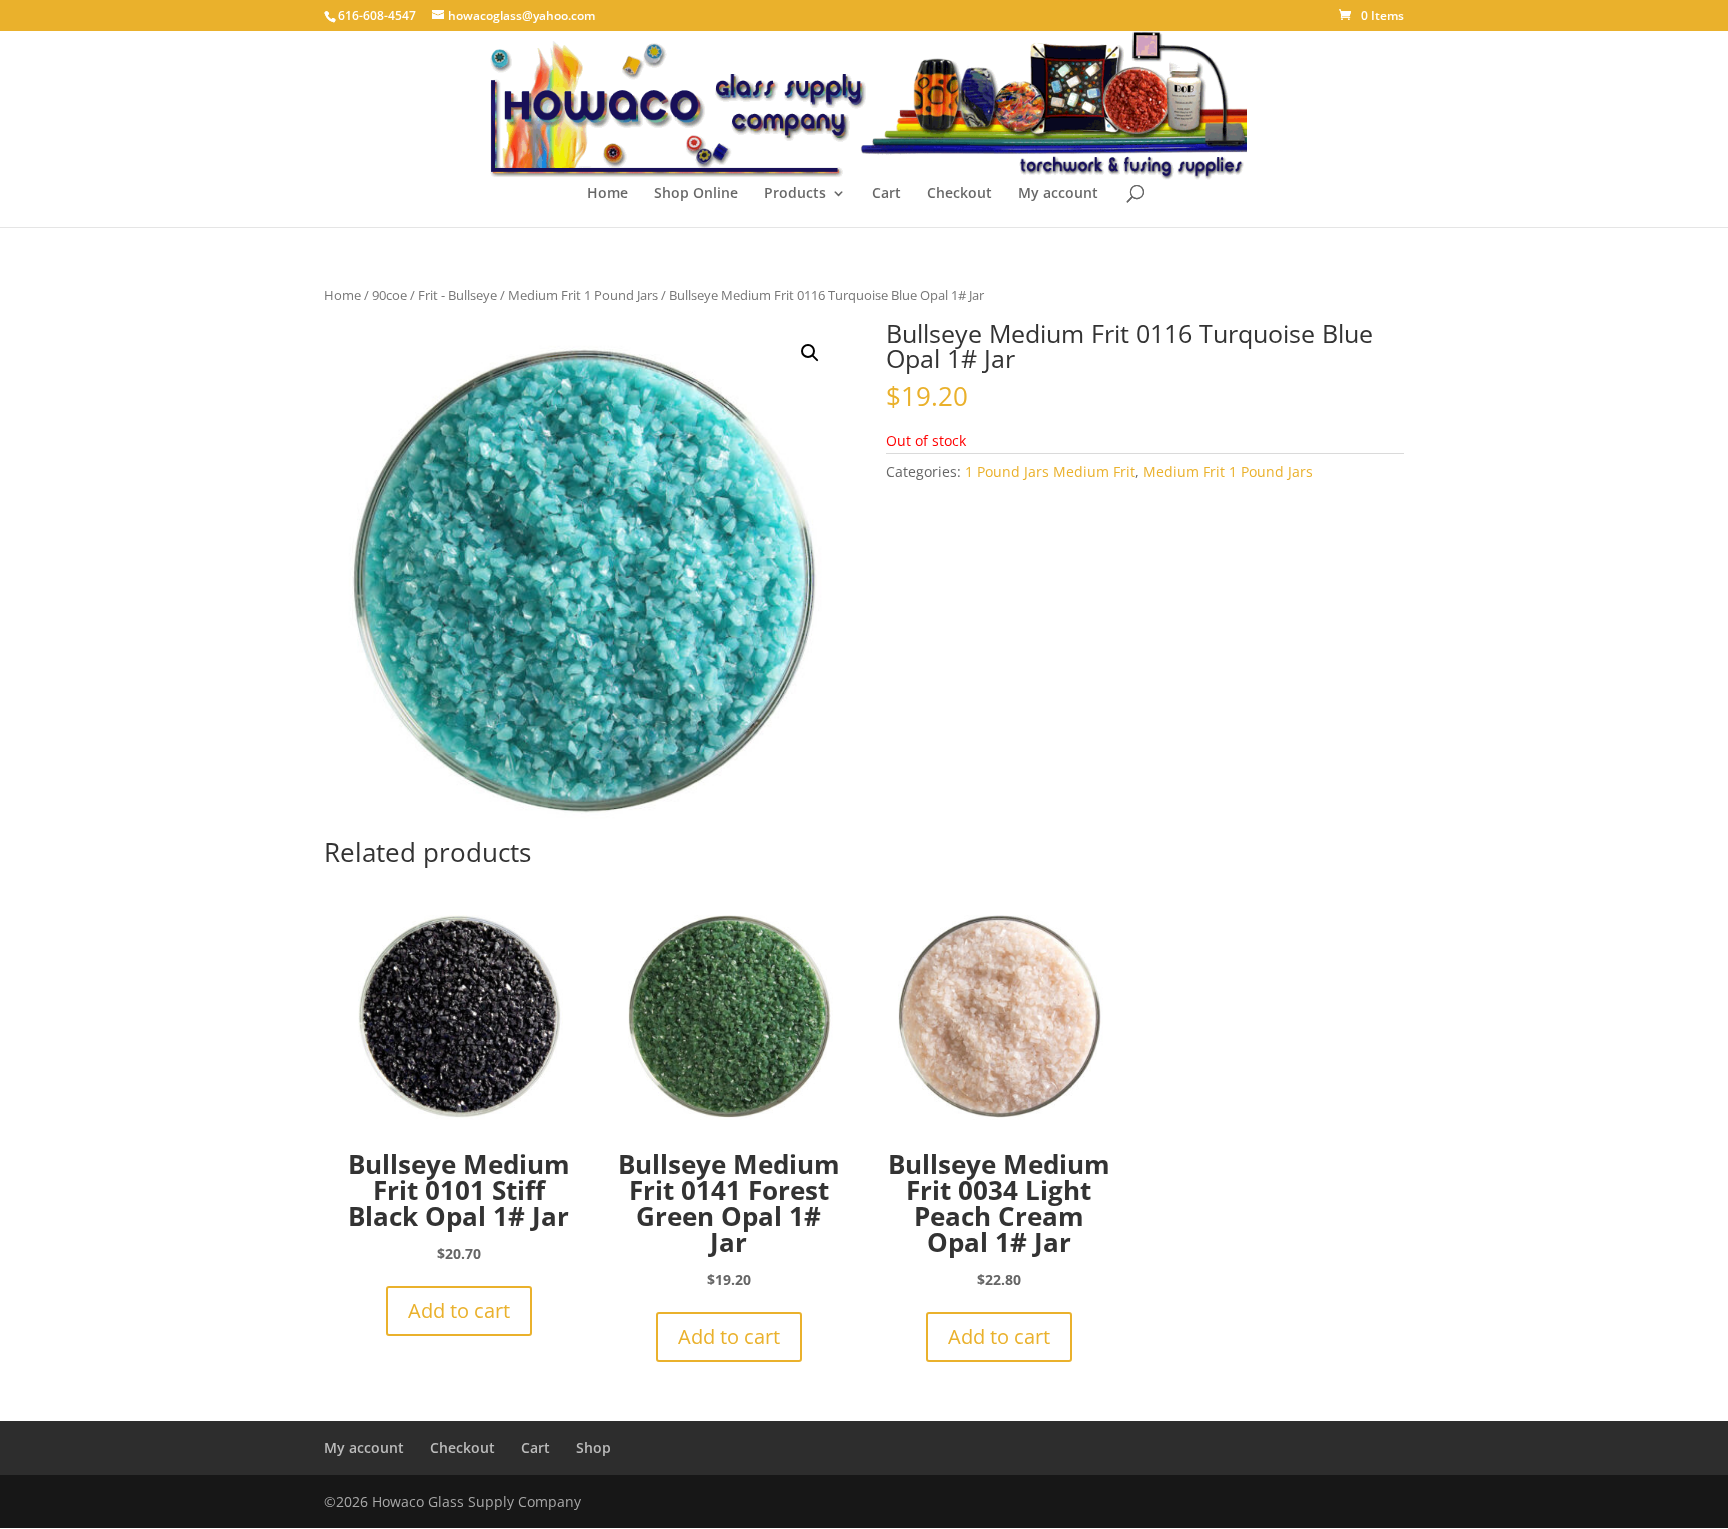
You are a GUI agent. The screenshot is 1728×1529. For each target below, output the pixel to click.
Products (795, 194)
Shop (593, 1447)
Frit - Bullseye (457, 295)
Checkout (959, 194)
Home (607, 194)
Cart (886, 194)
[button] (810, 353)
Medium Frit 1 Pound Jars (583, 295)
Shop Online (696, 194)
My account (1058, 194)
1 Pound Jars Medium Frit (1050, 471)
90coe (389, 295)
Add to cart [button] (459, 1310)
